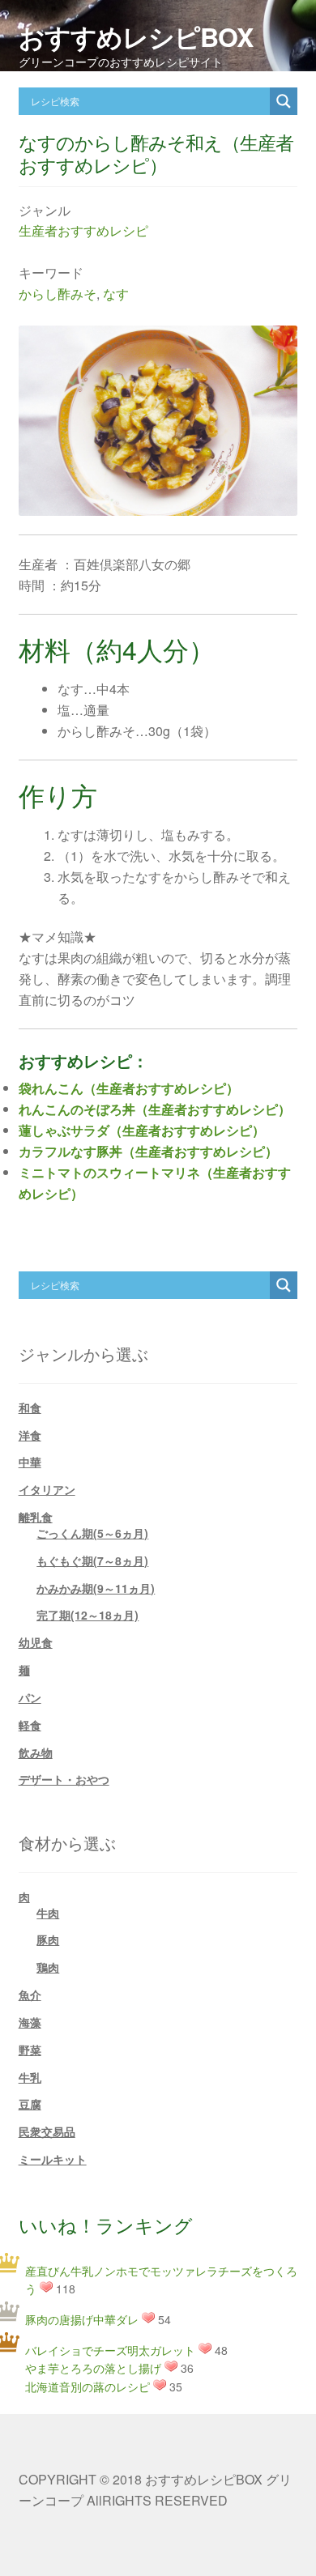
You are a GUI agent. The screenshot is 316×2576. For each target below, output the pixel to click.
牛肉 (48, 1913)
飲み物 (36, 1752)
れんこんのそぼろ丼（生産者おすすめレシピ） (155, 1109)
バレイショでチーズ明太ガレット (110, 2350)
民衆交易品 (47, 2131)
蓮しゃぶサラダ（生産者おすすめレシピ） (142, 1130)
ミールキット (53, 2159)
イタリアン (47, 1489)
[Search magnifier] (284, 101)
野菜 (30, 2050)
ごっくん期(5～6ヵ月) (92, 1533)
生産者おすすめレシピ (83, 230)
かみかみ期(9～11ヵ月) (96, 1588)
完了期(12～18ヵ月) (88, 1615)
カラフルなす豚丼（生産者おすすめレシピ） (148, 1151)
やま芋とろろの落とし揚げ (93, 2368)
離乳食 (36, 1517)
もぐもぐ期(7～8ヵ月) (92, 1561)
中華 (30, 1462)
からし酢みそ (58, 294)
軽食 (30, 1725)
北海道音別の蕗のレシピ (88, 2387)
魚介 (30, 1995)
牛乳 (30, 2077)
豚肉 (48, 1939)
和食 (30, 1407)
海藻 (30, 2022)
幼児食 (36, 1642)
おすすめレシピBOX (136, 36)
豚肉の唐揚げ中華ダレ (82, 2319)
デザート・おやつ (64, 1779)
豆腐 (30, 2104)
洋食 (30, 1435)
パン (30, 1697)
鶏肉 (48, 1967)
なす (116, 294)
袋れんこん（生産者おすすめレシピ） (129, 1088)
